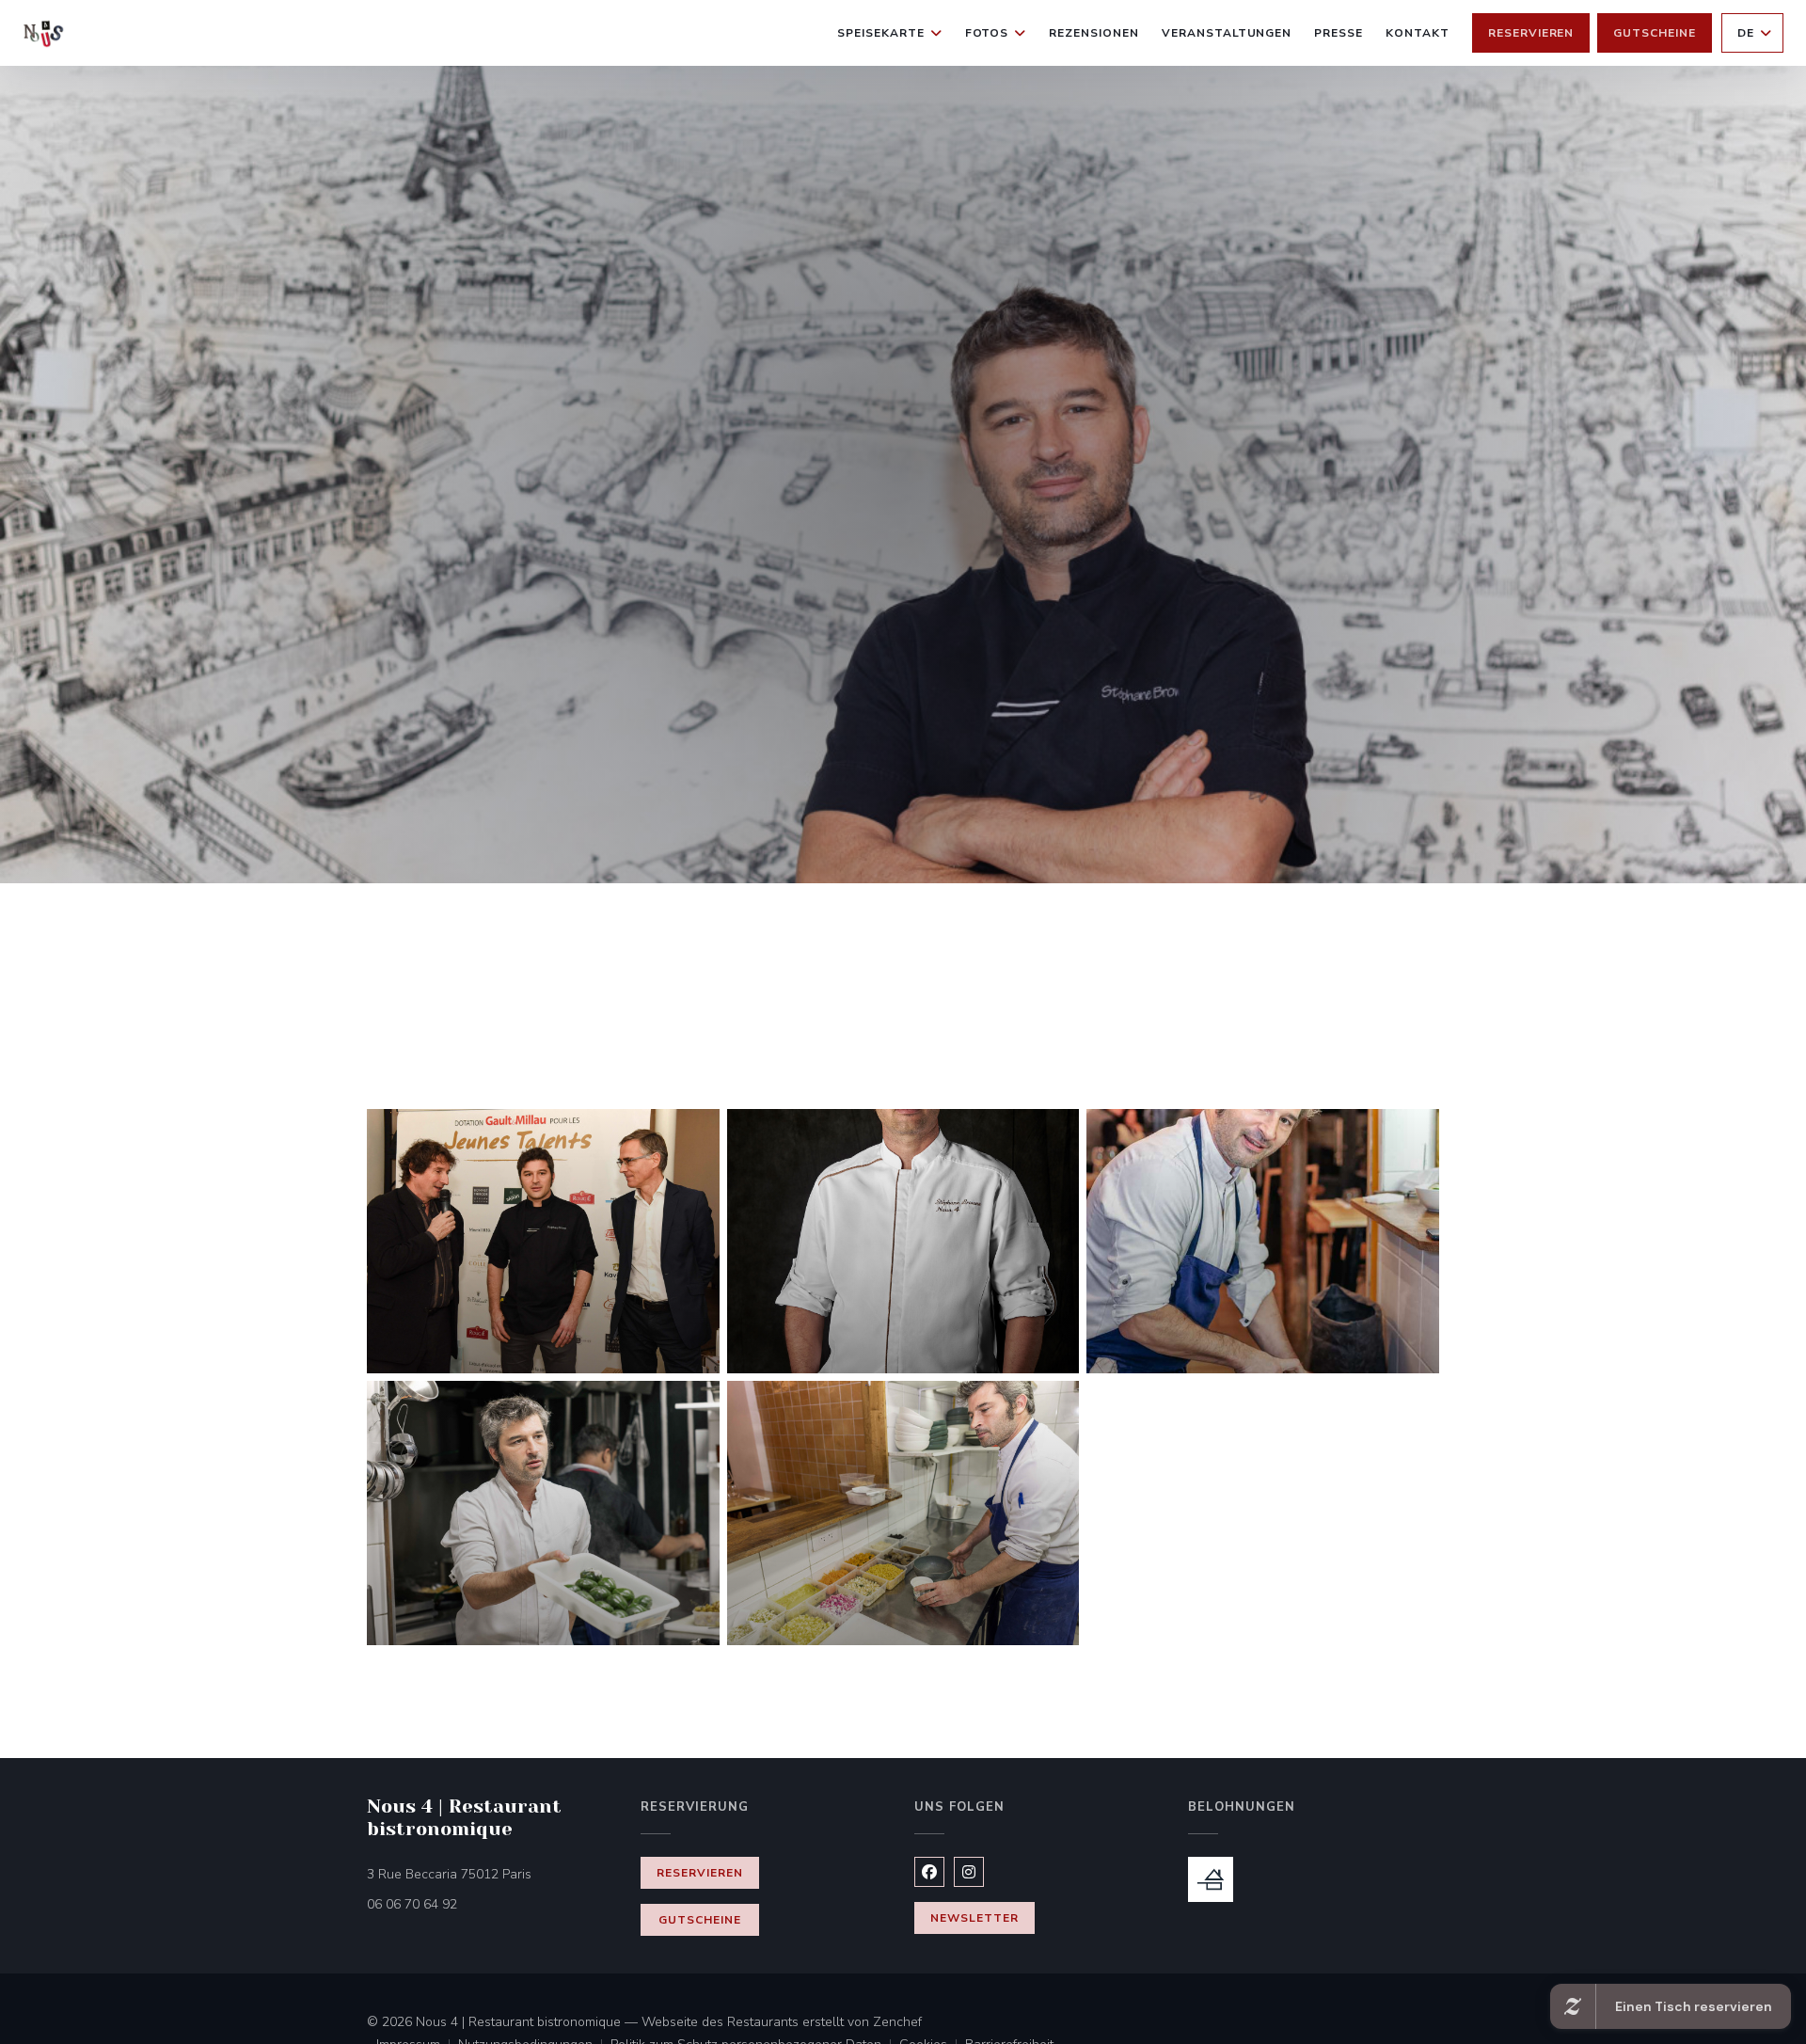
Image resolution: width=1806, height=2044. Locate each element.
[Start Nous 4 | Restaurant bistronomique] (44, 33)
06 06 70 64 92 (412, 1904)
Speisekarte (881, 33)
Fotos (987, 33)
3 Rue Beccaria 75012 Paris (492, 1874)
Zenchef (897, 2022)
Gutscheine (1655, 33)
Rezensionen (1094, 33)
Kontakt (1418, 33)
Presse (1339, 33)
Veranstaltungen (1227, 33)
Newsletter (974, 1918)
